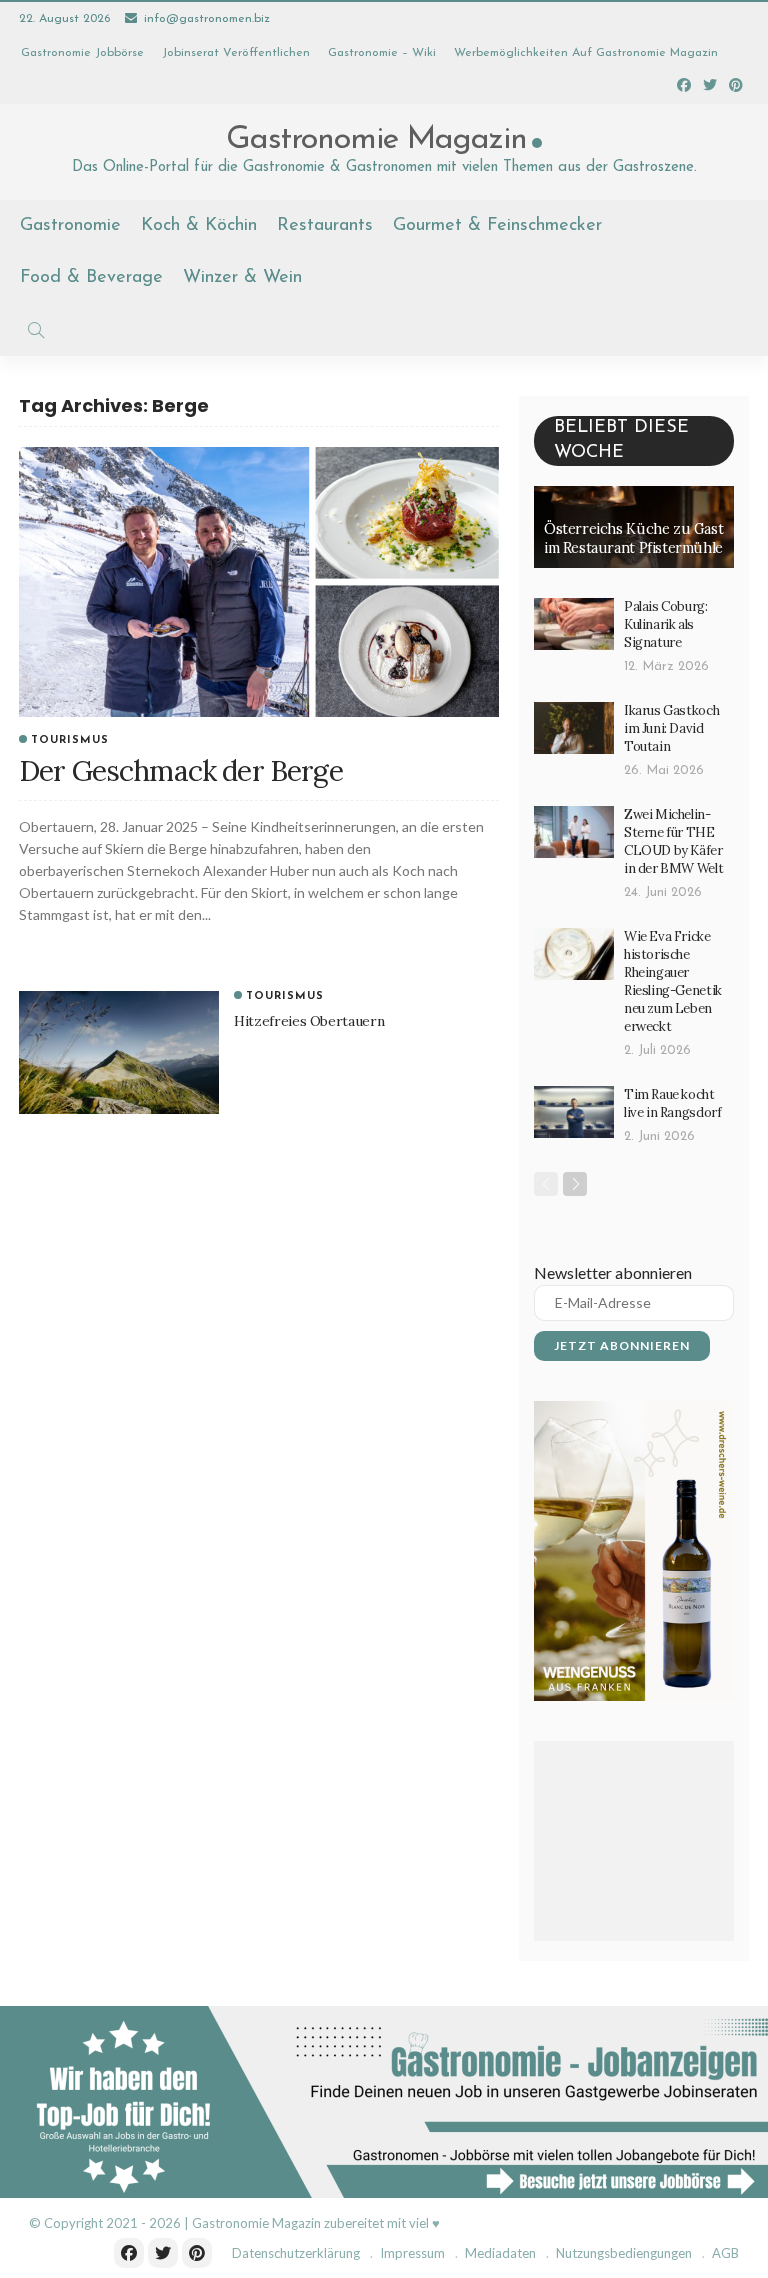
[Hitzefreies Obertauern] (119, 1053)
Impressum (412, 2253)
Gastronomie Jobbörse (82, 53)
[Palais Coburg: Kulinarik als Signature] (574, 624)
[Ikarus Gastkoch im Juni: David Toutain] (574, 728)
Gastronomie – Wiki (382, 53)
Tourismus (70, 740)
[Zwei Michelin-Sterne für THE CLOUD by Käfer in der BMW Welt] (574, 832)
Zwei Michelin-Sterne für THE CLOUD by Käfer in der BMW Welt (673, 841)
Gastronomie (70, 226)
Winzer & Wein (242, 278)
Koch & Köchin (199, 226)
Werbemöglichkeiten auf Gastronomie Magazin (586, 53)
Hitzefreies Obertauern (309, 1021)
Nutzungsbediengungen (624, 2253)
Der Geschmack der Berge (181, 771)
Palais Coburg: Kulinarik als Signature (666, 624)
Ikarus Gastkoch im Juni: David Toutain (671, 728)
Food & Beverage (91, 278)
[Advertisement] (634, 1841)
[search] (36, 330)
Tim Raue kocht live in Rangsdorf (672, 1103)
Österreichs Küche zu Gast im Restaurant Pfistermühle (633, 538)
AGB (725, 2253)
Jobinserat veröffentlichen (236, 53)
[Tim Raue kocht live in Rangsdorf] (574, 1112)
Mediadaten (500, 2253)
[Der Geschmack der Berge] (259, 582)
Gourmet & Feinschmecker (497, 226)
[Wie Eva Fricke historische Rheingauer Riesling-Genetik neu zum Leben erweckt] (574, 954)
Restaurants (325, 226)
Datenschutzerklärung (296, 2253)
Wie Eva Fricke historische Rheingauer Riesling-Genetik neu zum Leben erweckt (673, 981)
